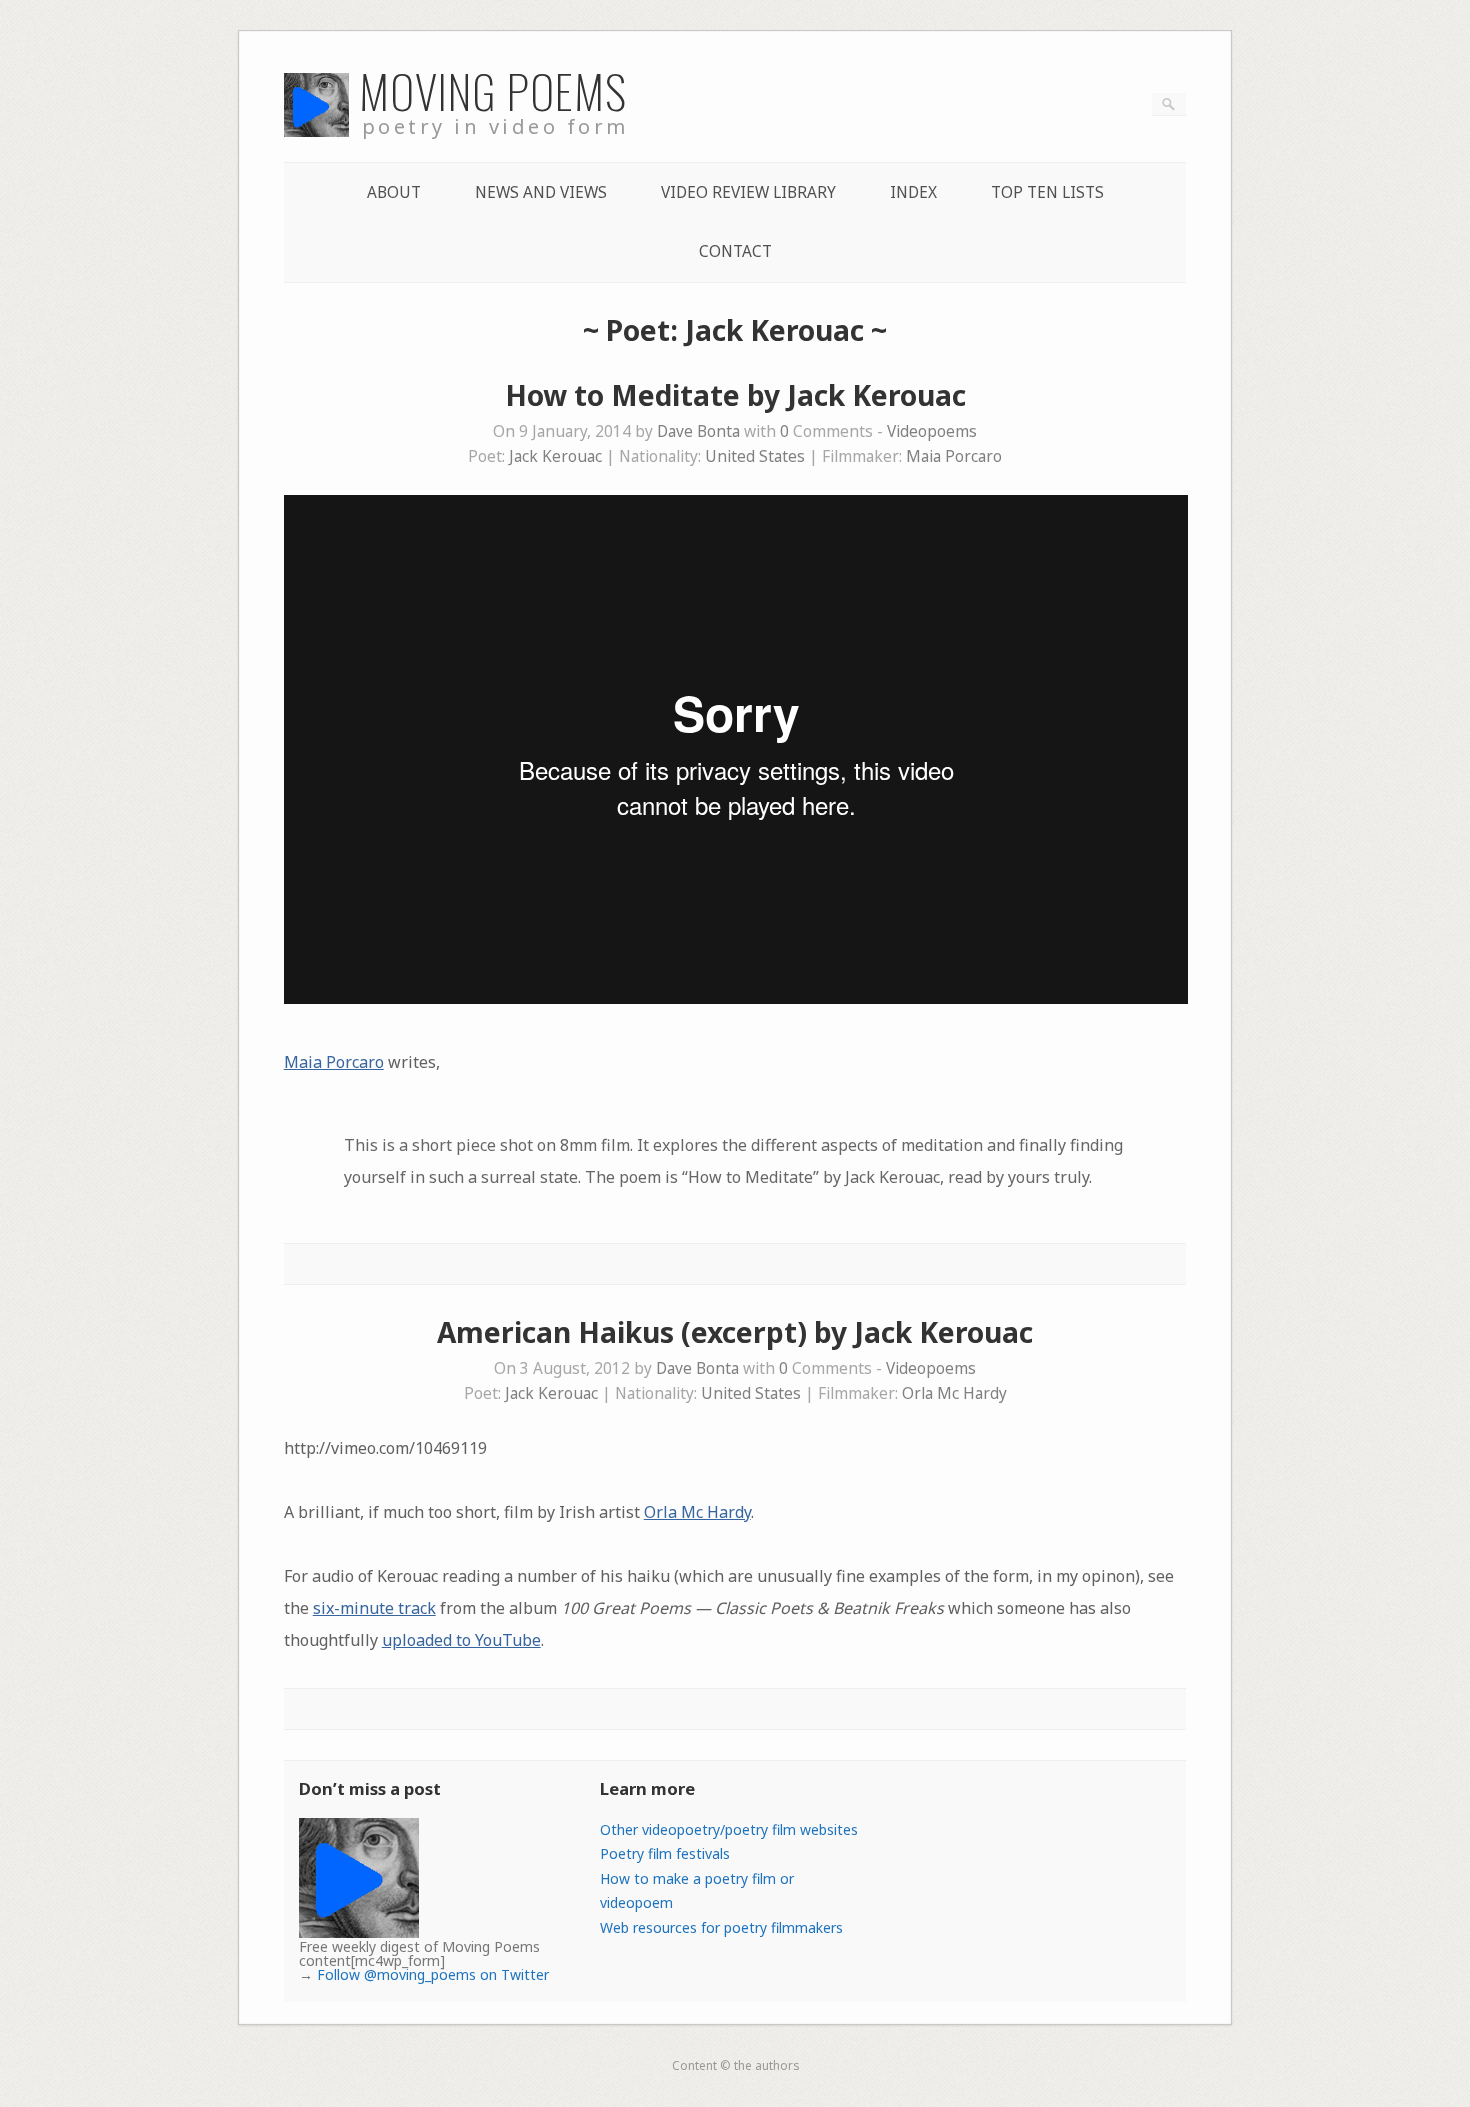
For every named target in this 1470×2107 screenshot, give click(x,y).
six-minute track (374, 1608)
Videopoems (932, 431)
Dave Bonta (698, 431)
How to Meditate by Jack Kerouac (735, 395)
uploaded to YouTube (461, 1640)
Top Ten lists (1047, 192)
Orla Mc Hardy (954, 1393)
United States (755, 456)
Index (913, 192)
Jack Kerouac (555, 456)
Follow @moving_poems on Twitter (433, 1974)
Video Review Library (748, 192)
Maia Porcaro (954, 456)
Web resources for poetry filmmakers (721, 1927)
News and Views (541, 192)
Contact (735, 251)
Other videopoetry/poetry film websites (729, 1829)
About (394, 192)
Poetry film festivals (665, 1853)
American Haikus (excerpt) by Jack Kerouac (735, 1332)
